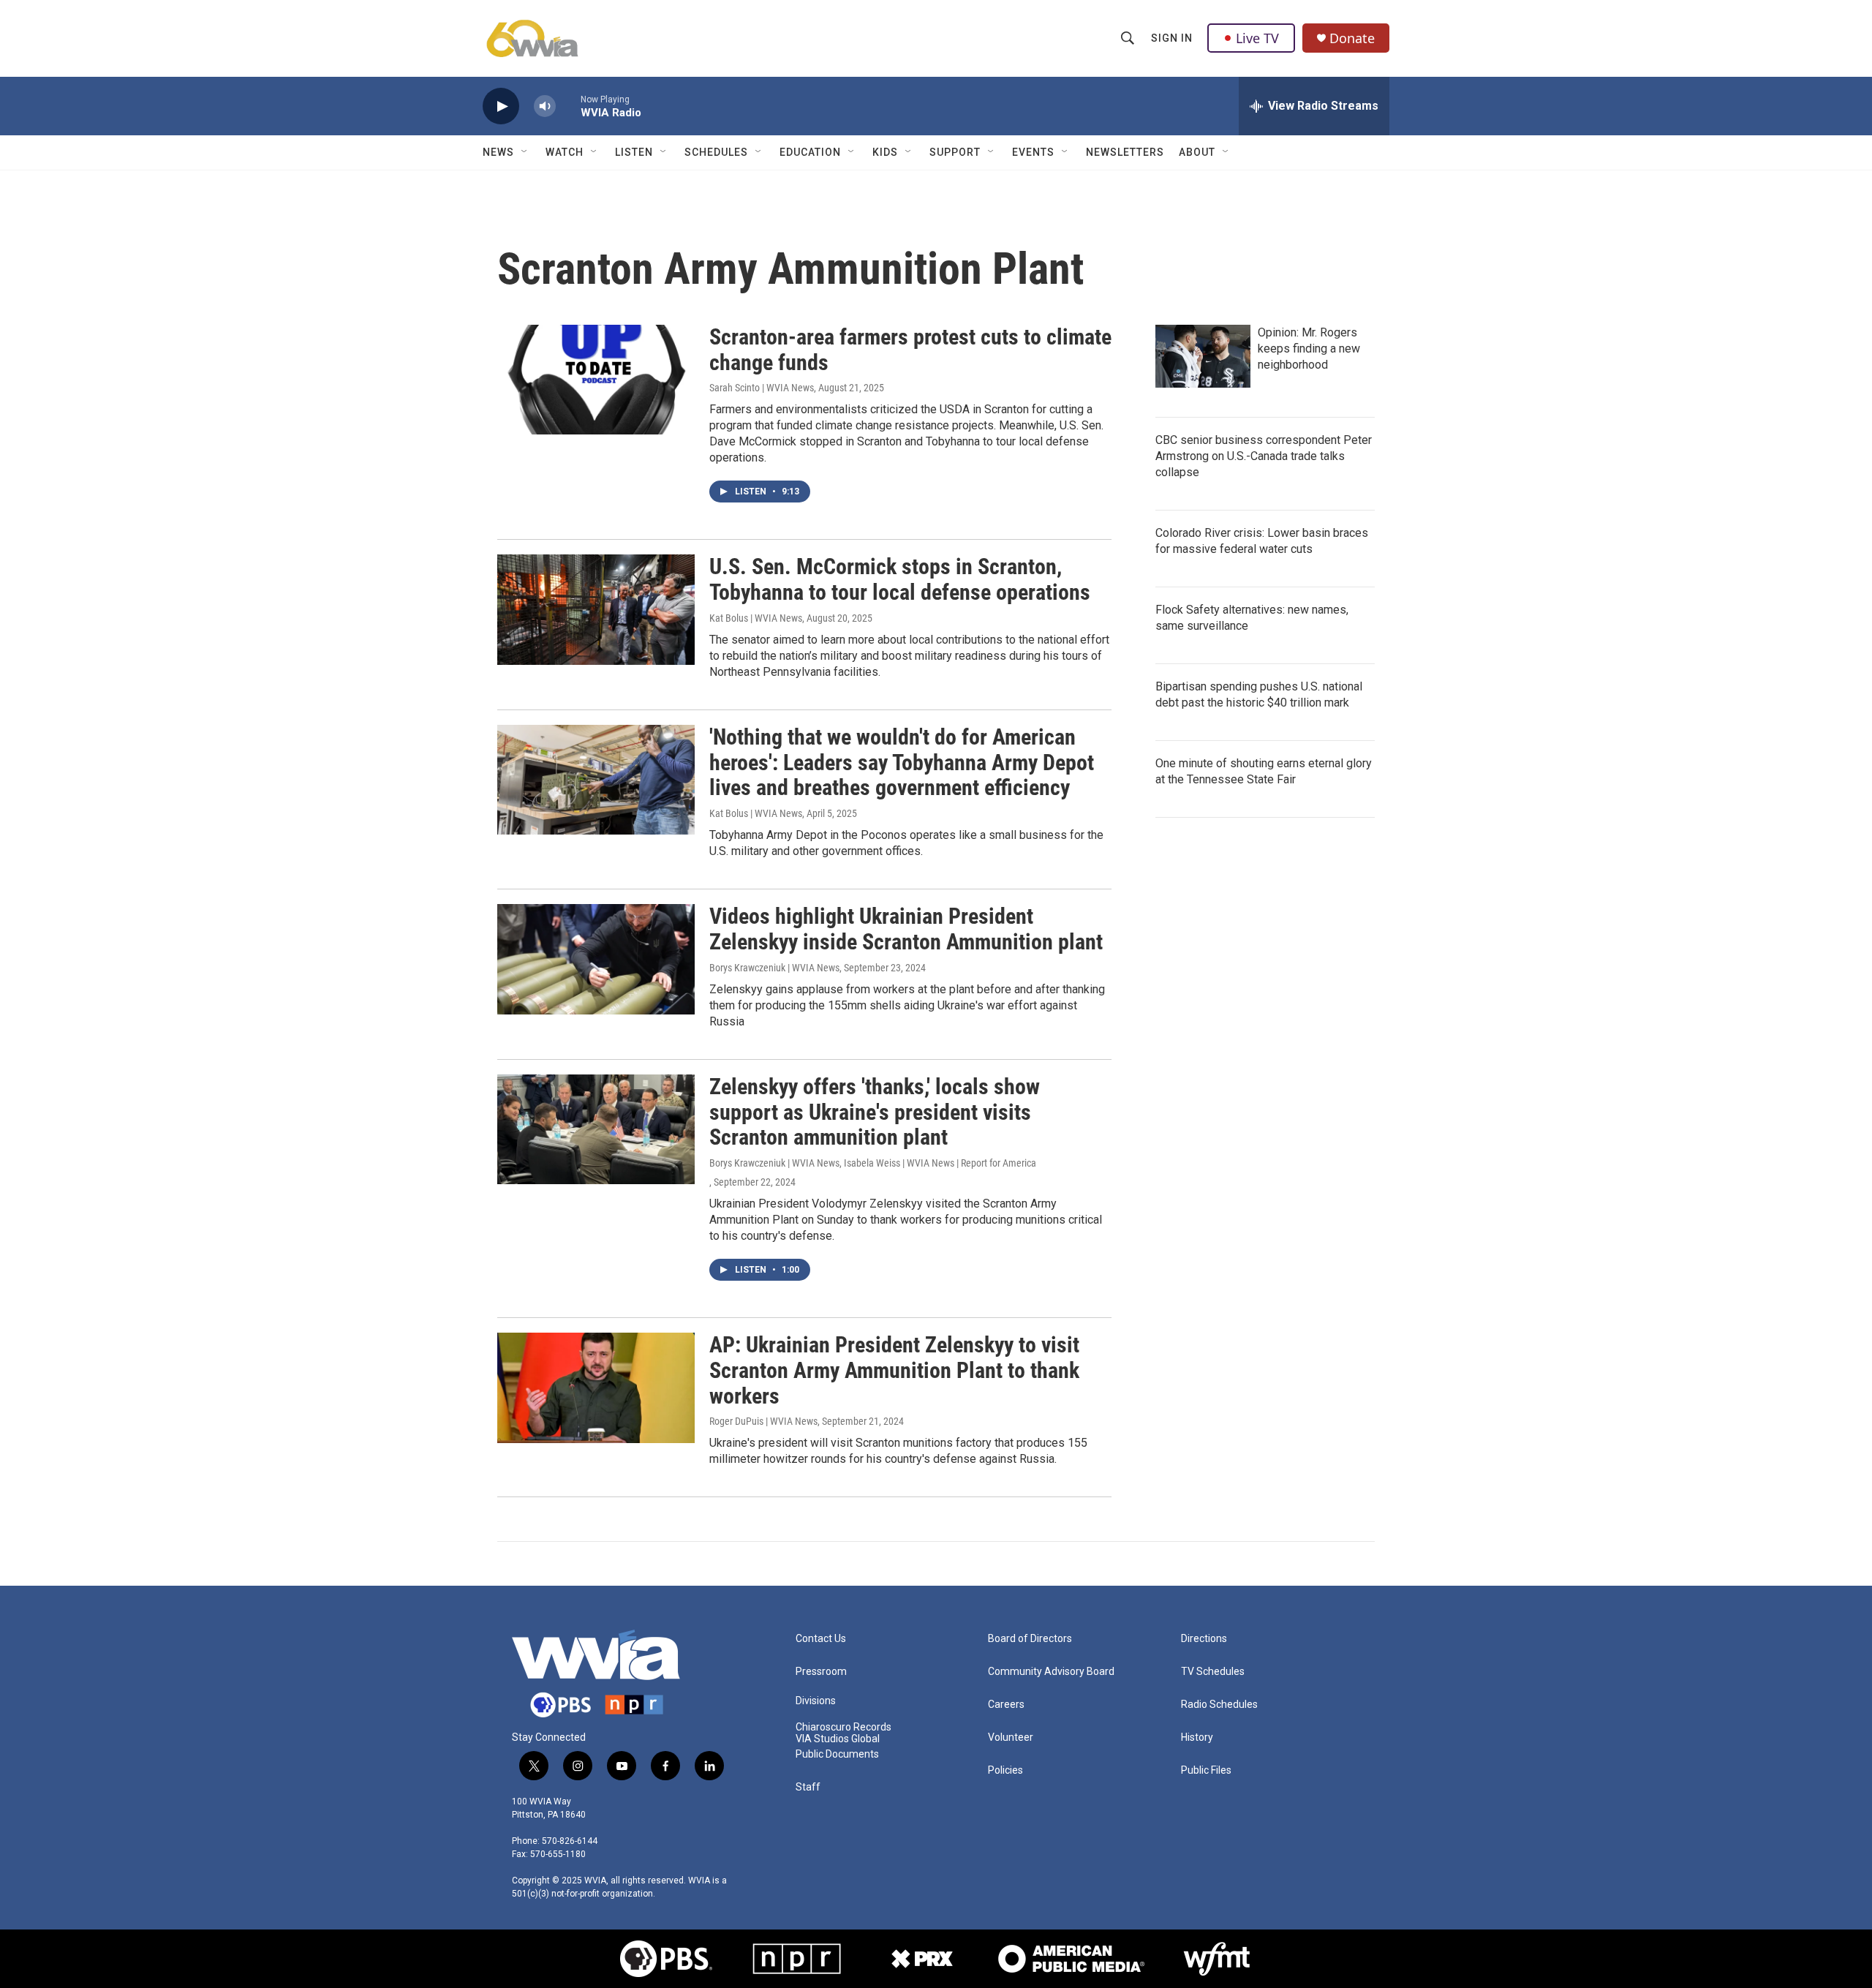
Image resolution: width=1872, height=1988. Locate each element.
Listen (634, 152)
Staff (808, 1787)
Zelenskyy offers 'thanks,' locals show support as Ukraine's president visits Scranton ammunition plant (875, 1112)
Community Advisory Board (1051, 1672)
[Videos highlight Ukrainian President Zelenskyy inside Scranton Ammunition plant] (596, 959)
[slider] (568, 106)
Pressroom (821, 1672)
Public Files (1206, 1770)
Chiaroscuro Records (843, 1727)
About (1197, 152)
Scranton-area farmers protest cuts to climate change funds (910, 350)
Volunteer (1011, 1737)
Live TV (1257, 38)
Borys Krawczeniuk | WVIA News (774, 968)
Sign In (1172, 38)
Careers (1006, 1705)
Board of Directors (1030, 1639)
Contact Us (821, 1639)
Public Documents (837, 1754)
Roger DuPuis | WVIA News (763, 1421)
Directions (1204, 1639)
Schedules (716, 152)
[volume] (545, 106)
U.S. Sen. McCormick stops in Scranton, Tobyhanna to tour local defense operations (900, 579)
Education (810, 152)
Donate (1352, 38)
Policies (1005, 1770)
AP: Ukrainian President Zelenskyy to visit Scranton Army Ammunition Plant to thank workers (894, 1370)
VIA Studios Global (838, 1739)
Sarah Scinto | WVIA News (762, 388)
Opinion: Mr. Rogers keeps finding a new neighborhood (1309, 349)
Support (955, 152)
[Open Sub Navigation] (525, 152)
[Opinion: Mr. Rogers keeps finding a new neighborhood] (1203, 356)
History (1197, 1737)
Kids (885, 152)
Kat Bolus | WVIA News (756, 618)
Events (1033, 152)
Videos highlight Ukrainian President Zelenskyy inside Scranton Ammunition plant (906, 929)
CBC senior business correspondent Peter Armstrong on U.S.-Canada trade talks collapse (1264, 456)
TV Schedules (1213, 1672)
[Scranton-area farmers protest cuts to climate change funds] (596, 380)
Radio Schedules (1219, 1705)
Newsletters (1125, 152)
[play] (501, 106)
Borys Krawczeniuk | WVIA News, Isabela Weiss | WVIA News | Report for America (873, 1163)
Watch (565, 152)
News (498, 152)
